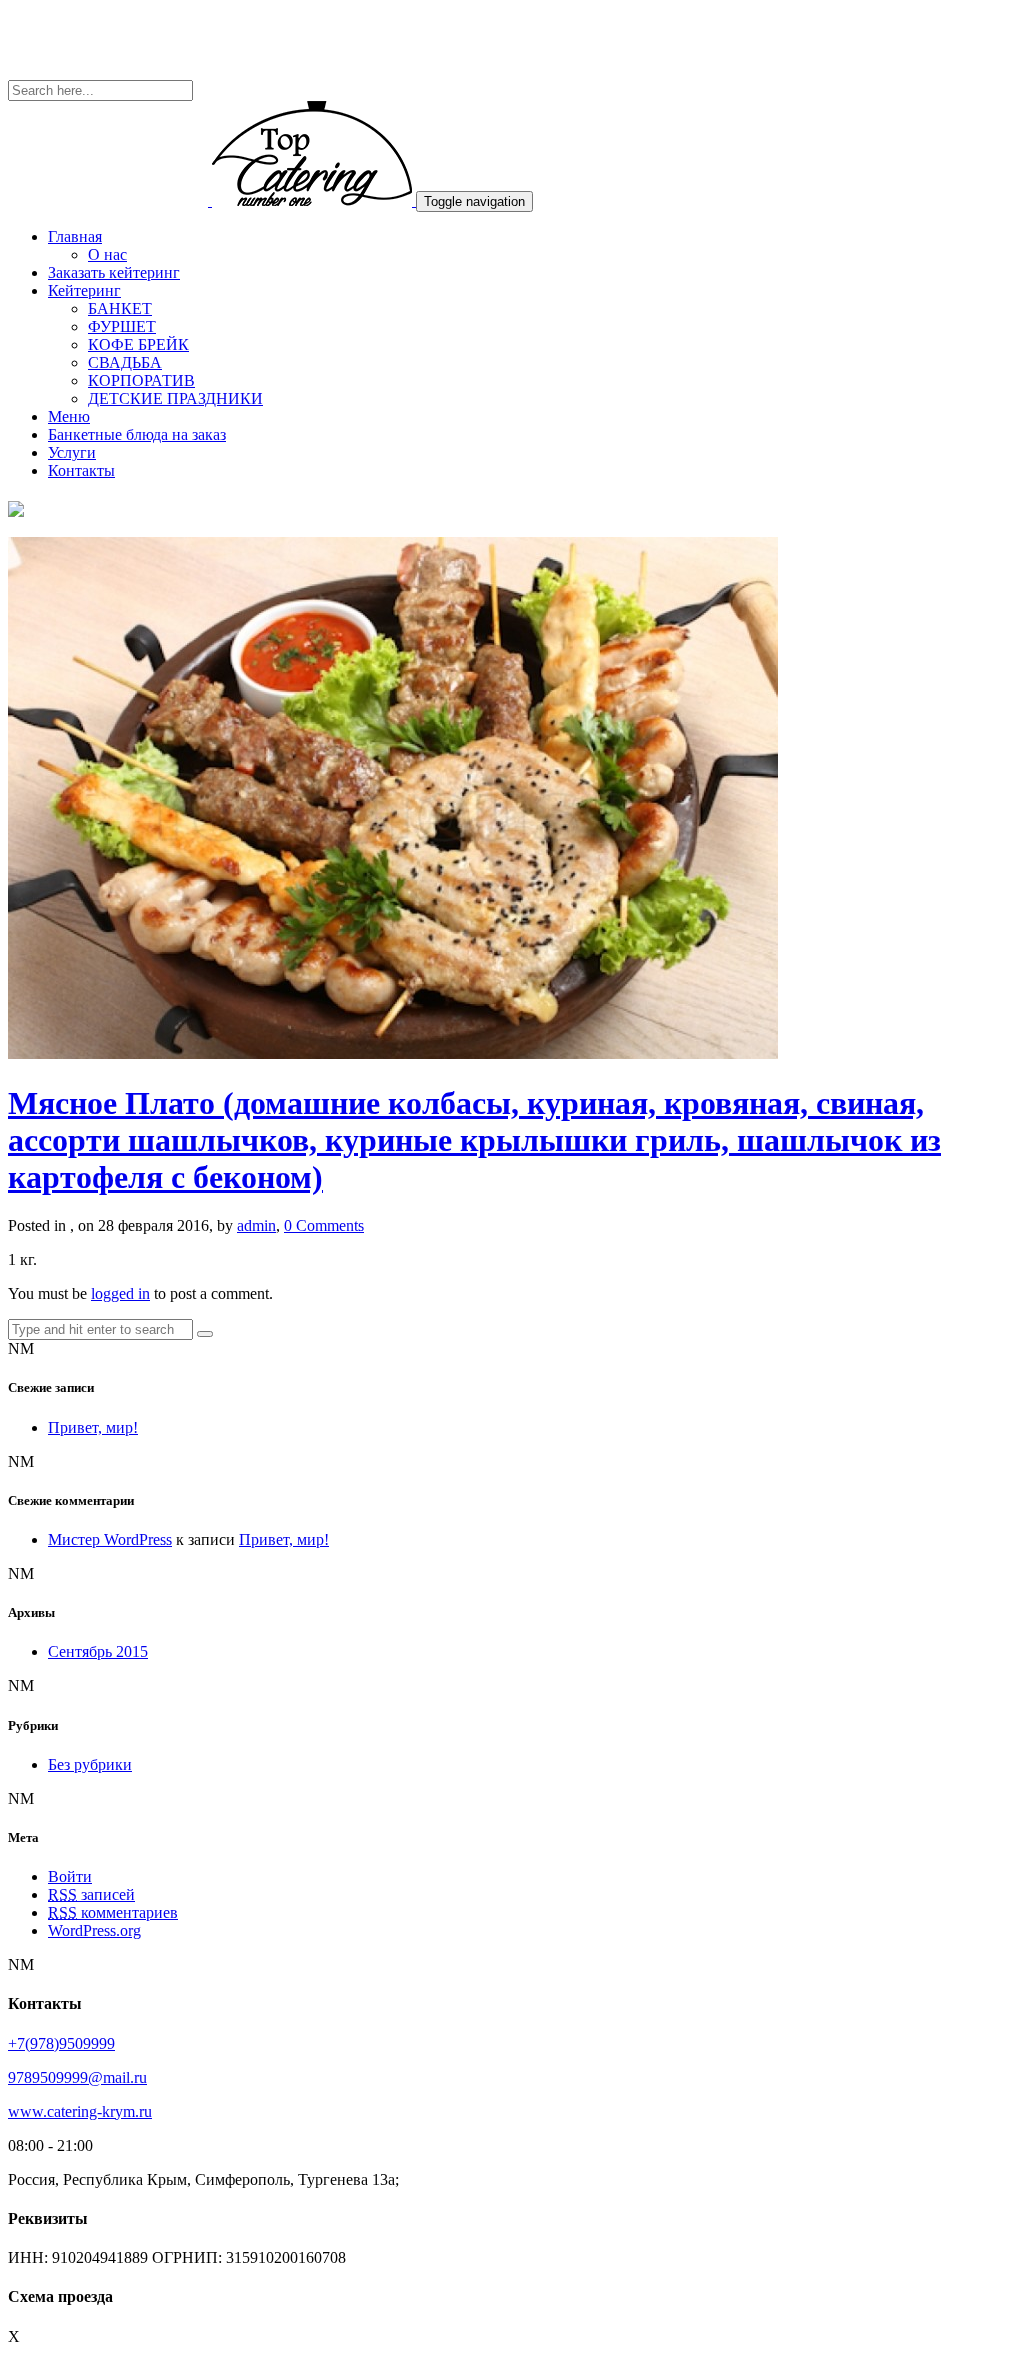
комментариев (113, 1912)
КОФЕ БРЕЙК (138, 344)
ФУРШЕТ (122, 326)
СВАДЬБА (125, 362)
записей (91, 1894)
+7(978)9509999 (61, 2043)
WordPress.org (94, 1930)
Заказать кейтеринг (114, 272)
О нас (107, 254)
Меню (69, 416)
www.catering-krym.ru (80, 2111)
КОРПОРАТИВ (141, 380)
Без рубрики (90, 1764)
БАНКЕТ (120, 308)
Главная (75, 236)
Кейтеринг (84, 290)
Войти (70, 1876)
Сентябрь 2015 (98, 1651)
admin (256, 1225)
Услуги (72, 452)
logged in (120, 1293)
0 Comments (324, 1225)
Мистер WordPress (110, 1539)
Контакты (81, 470)
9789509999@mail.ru (77, 2077)
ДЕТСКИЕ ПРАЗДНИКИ (175, 398)
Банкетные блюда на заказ (137, 434)
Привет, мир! (93, 1427)
